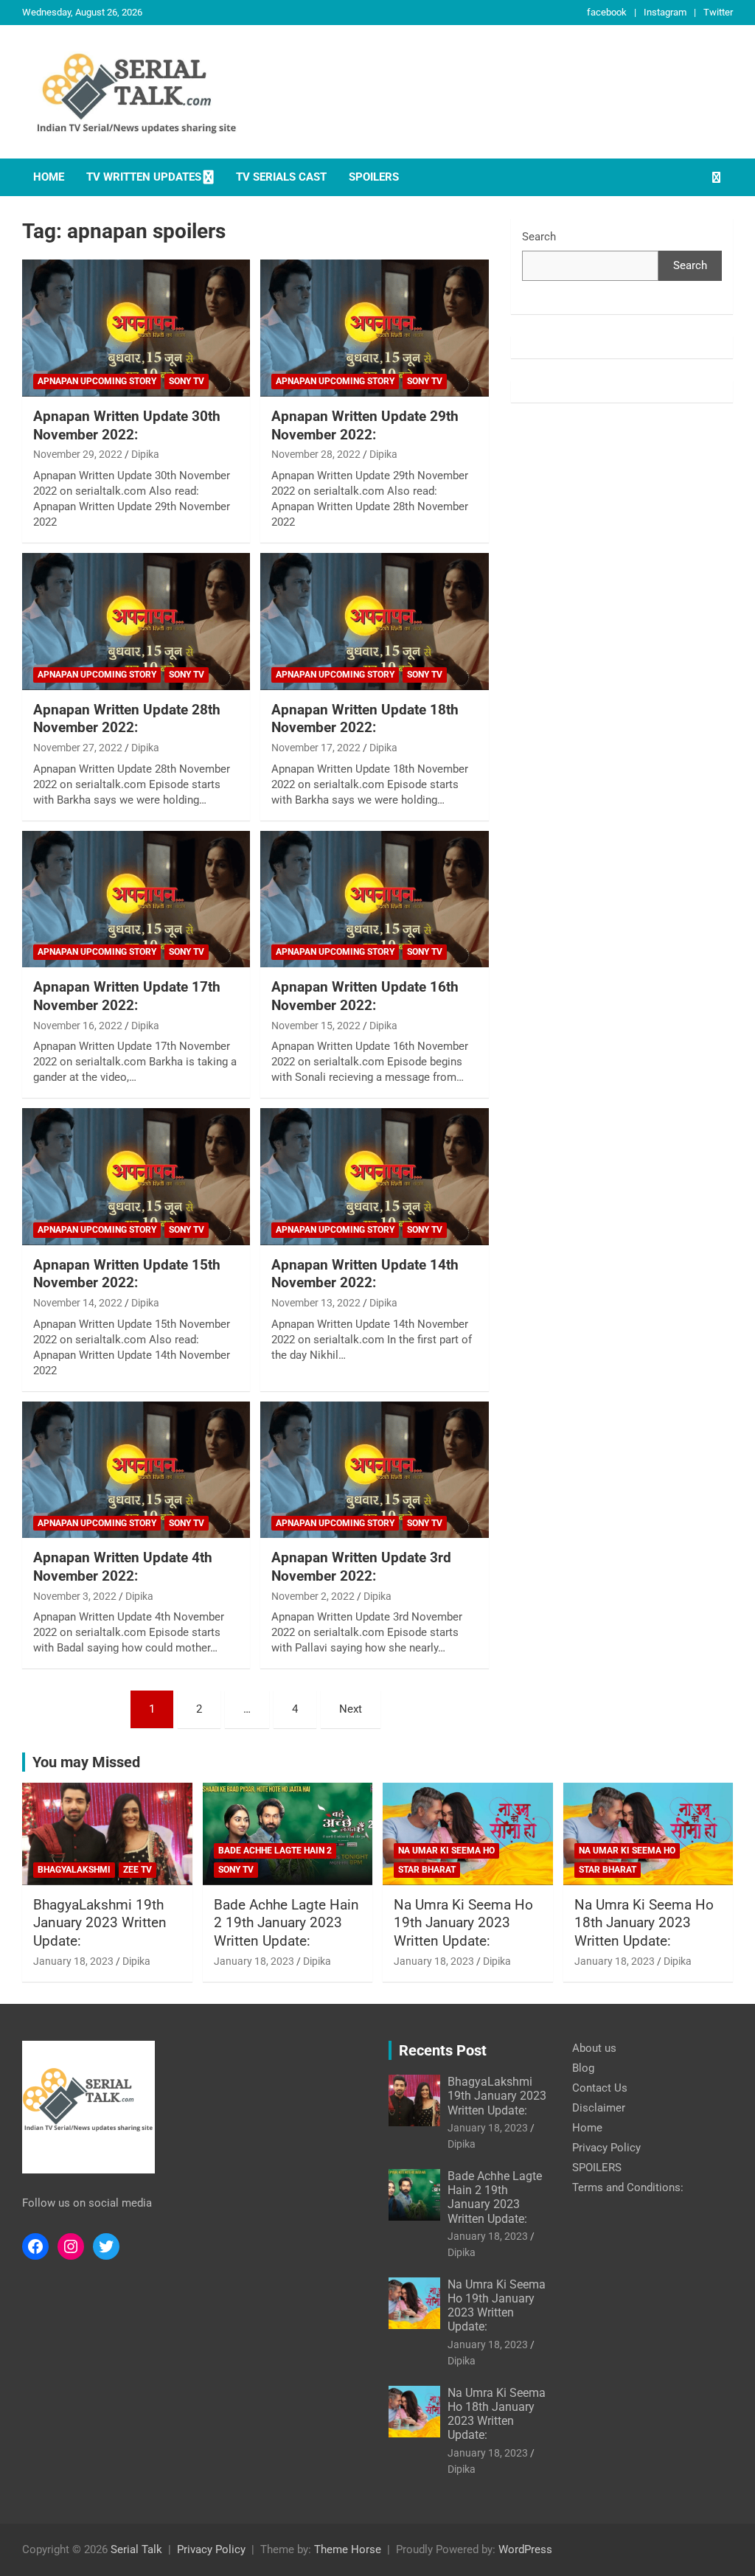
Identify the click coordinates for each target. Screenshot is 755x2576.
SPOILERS (374, 177)
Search (539, 237)
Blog (583, 2068)
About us (594, 2048)
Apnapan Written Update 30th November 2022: (127, 425)
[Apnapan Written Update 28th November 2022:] (136, 621)
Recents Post (443, 2050)
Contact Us (600, 2088)
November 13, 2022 (316, 1303)
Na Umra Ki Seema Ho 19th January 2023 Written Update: (463, 1923)
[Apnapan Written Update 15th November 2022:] (136, 1177)
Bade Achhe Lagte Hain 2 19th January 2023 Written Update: (286, 1923)
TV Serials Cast (281, 177)
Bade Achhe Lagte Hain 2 (275, 1851)
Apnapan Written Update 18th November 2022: (365, 719)
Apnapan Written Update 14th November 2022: (365, 1274)
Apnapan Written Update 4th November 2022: (123, 1567)
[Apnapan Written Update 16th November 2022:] (374, 899)
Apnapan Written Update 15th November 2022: (127, 1274)
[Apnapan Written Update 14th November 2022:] (374, 1177)
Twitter (718, 12)
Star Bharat (427, 1870)
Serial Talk (136, 2549)
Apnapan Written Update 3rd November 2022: (361, 1567)
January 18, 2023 (73, 1961)
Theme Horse (348, 2549)
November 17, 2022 (316, 748)
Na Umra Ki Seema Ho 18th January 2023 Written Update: (644, 1923)
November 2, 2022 (313, 1596)
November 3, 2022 (75, 1596)
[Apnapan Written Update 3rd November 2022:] (374, 1470)
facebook (607, 12)
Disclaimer (599, 2108)
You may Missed (86, 1762)
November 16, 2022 (78, 1026)
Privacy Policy (606, 2148)
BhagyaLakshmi (74, 1870)
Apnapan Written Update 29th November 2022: (365, 425)
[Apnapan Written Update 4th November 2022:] (136, 1470)
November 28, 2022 (316, 454)
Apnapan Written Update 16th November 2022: (365, 996)
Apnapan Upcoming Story (97, 381)
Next (351, 1709)
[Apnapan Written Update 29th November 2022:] (374, 328)
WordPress (525, 2549)
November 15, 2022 (316, 1026)
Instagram (665, 12)
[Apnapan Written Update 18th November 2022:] (374, 621)
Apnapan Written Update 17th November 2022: (127, 996)
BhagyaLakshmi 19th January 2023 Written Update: (100, 1923)
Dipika (145, 454)
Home (49, 177)
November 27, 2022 (78, 748)
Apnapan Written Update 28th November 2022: (127, 719)
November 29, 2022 (78, 454)
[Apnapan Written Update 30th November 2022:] (136, 328)
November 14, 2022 (78, 1303)
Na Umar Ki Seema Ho (446, 1851)
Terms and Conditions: (628, 2187)
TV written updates (144, 177)
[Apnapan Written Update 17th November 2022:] (136, 899)
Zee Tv (138, 1870)
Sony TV (187, 381)
